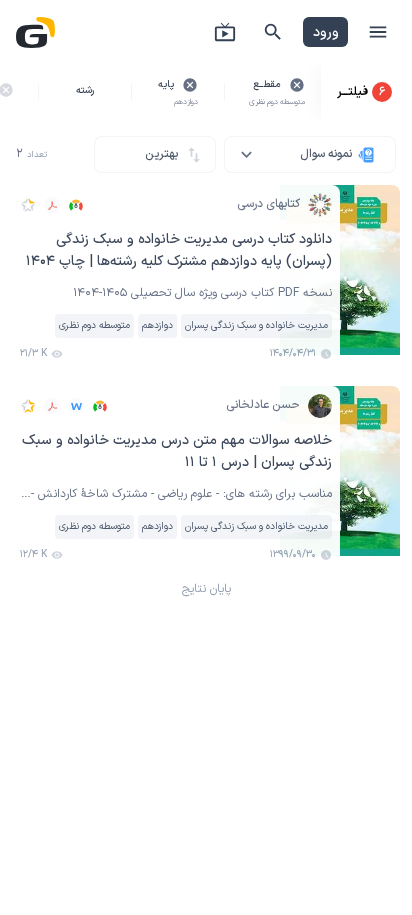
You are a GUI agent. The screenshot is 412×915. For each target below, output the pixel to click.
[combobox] (310, 154)
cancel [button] (297, 85)
